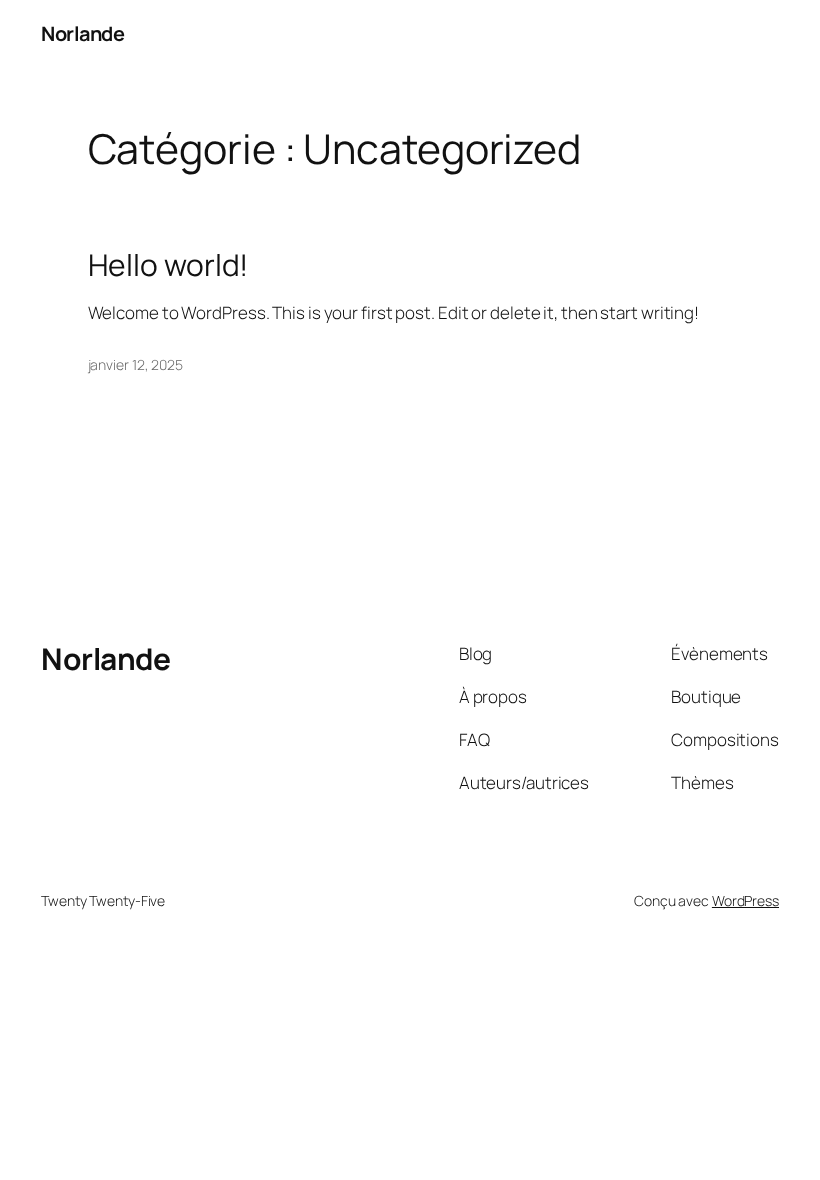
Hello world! (168, 265)
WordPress (745, 900)
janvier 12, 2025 (135, 364)
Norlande (82, 33)
